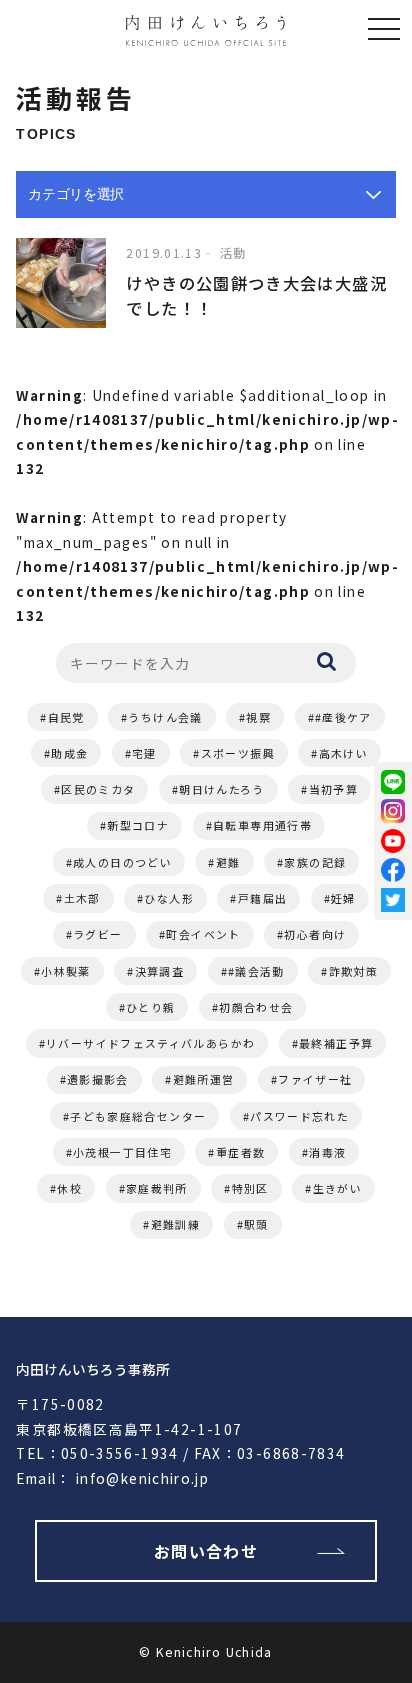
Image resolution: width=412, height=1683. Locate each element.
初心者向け (315, 934)
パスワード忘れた (299, 1116)
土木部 (82, 898)
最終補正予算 (336, 1043)
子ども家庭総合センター (138, 1116)
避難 (228, 862)
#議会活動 (256, 971)
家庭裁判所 (157, 1188)
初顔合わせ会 (256, 1007)
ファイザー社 (315, 1079)
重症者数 (240, 1152)
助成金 (69, 753)
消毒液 (327, 1152)
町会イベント (203, 934)
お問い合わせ (206, 1551)
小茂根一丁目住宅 (122, 1152)
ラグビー (97, 934)
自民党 (66, 717)
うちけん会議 (165, 717)
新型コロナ (138, 825)
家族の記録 (315, 862)
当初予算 (333, 789)
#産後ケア (343, 717)
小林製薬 (65, 971)
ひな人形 (168, 898)
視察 (258, 717)
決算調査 (159, 971)
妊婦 (343, 898)
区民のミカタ (98, 789)
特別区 (250, 1188)
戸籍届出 (262, 898)
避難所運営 (204, 1079)
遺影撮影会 (98, 1079)
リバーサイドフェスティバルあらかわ (150, 1043)
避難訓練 (175, 1224)
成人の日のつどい (122, 862)
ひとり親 (150, 1007)
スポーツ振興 (238, 753)
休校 (69, 1188)
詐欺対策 (353, 971)
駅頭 (256, 1224)
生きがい (337, 1188)
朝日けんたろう (222, 789)
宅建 (144, 753)
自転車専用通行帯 (262, 825)
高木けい (343, 753)
